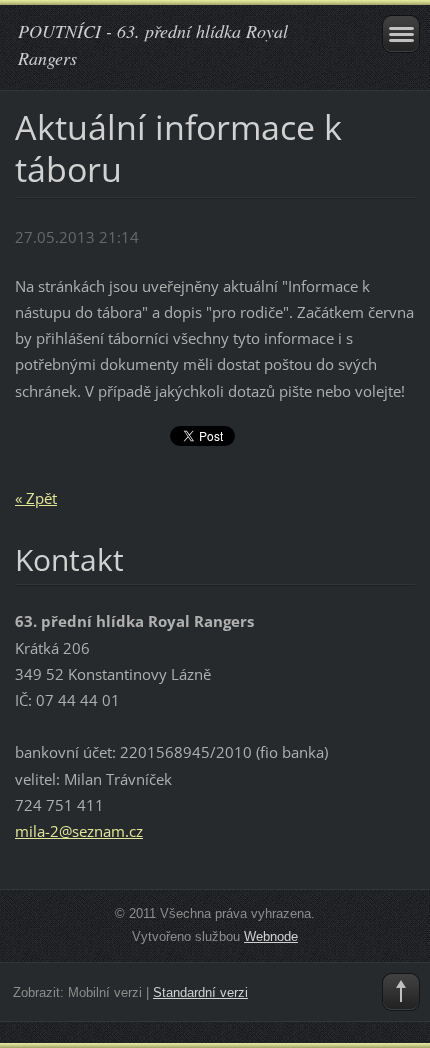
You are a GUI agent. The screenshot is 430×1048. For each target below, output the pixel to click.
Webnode (271, 936)
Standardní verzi (200, 992)
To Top (401, 992)
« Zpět (36, 498)
